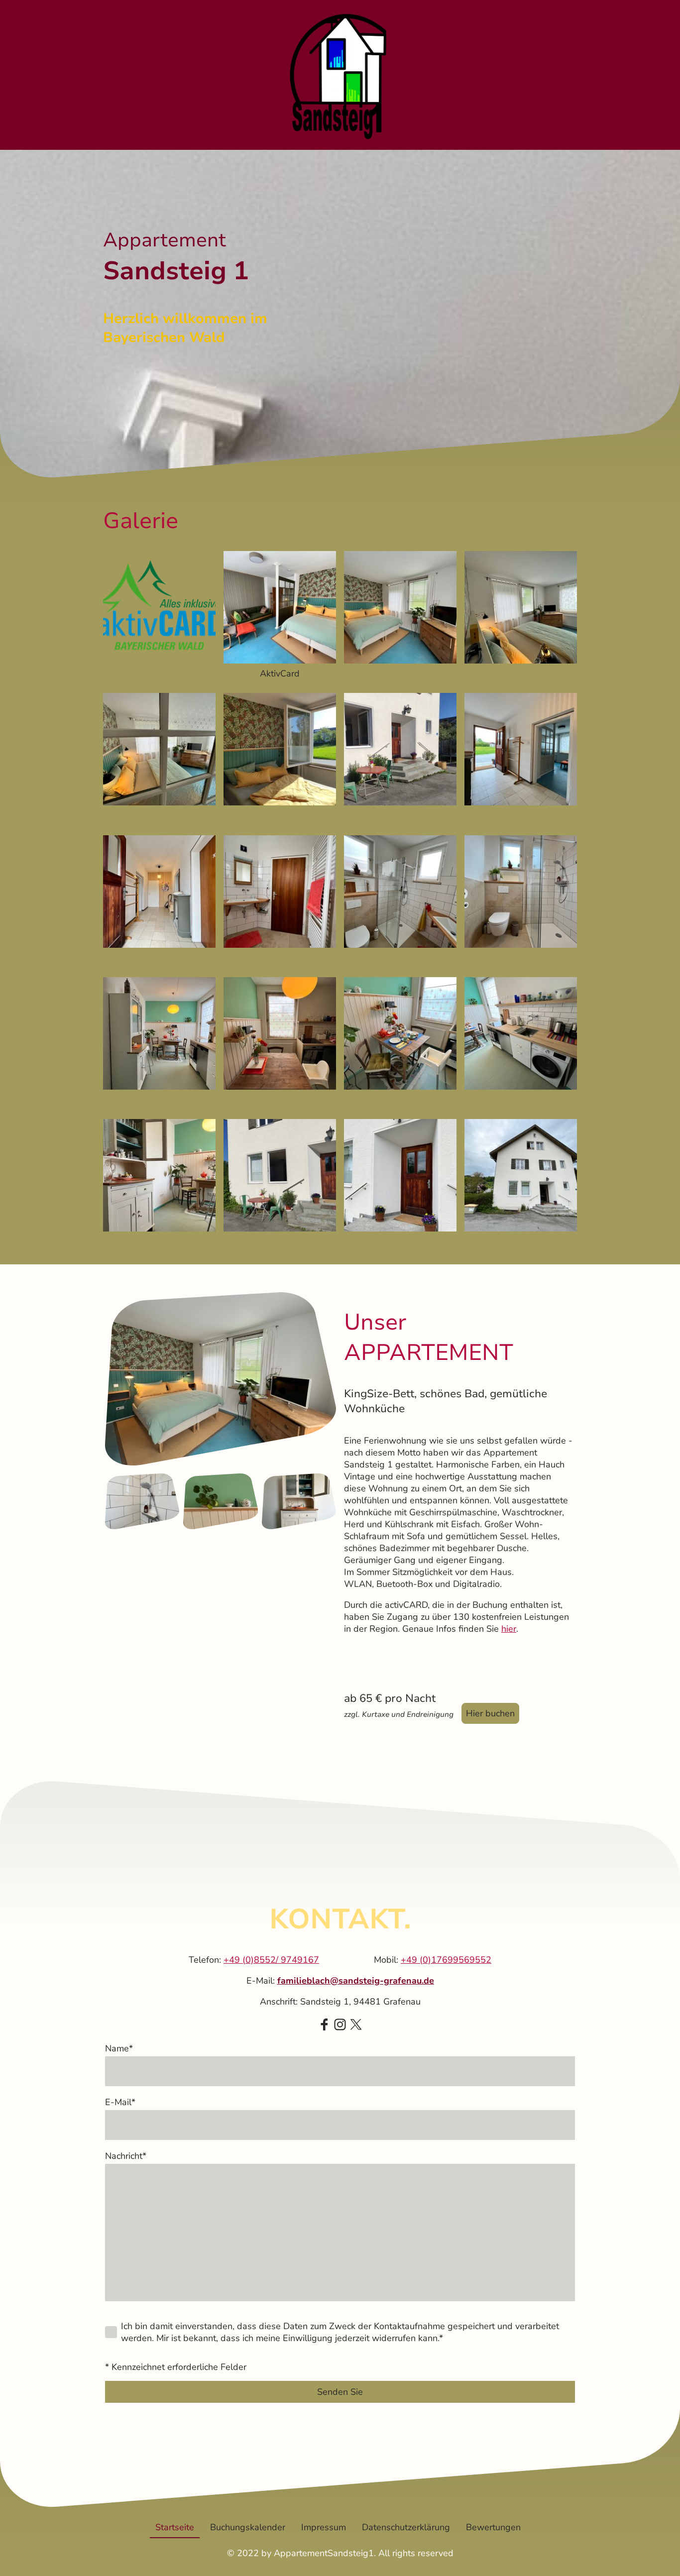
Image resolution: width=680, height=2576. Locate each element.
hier (509, 1629)
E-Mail (120, 2102)
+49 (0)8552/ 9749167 (271, 1960)
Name (119, 2048)
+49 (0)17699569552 (446, 1960)
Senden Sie (340, 2392)
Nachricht (126, 2156)
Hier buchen (490, 1713)
